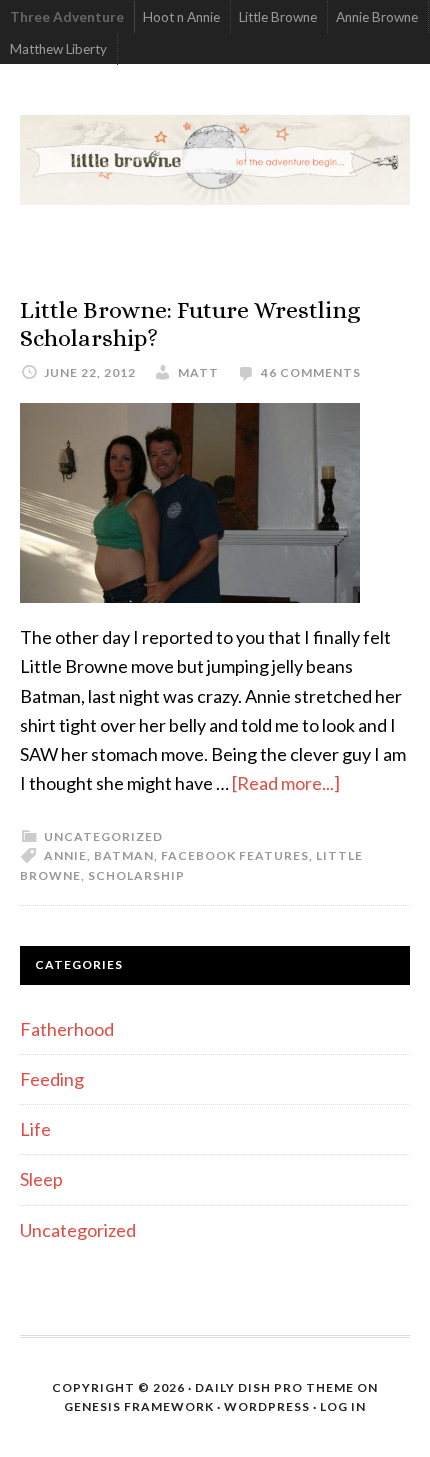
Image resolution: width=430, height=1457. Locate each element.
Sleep (41, 1179)
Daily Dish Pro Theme (274, 1387)
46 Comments (311, 372)
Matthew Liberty (58, 49)
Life (35, 1129)
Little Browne (278, 17)
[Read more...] (286, 783)
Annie (65, 855)
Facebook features (235, 855)
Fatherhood (67, 1029)
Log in (343, 1406)
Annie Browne (377, 17)
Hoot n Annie (181, 17)
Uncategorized (103, 836)
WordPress (267, 1406)
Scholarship (136, 875)
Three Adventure (67, 17)
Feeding (52, 1079)
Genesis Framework (139, 1406)
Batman (124, 855)
